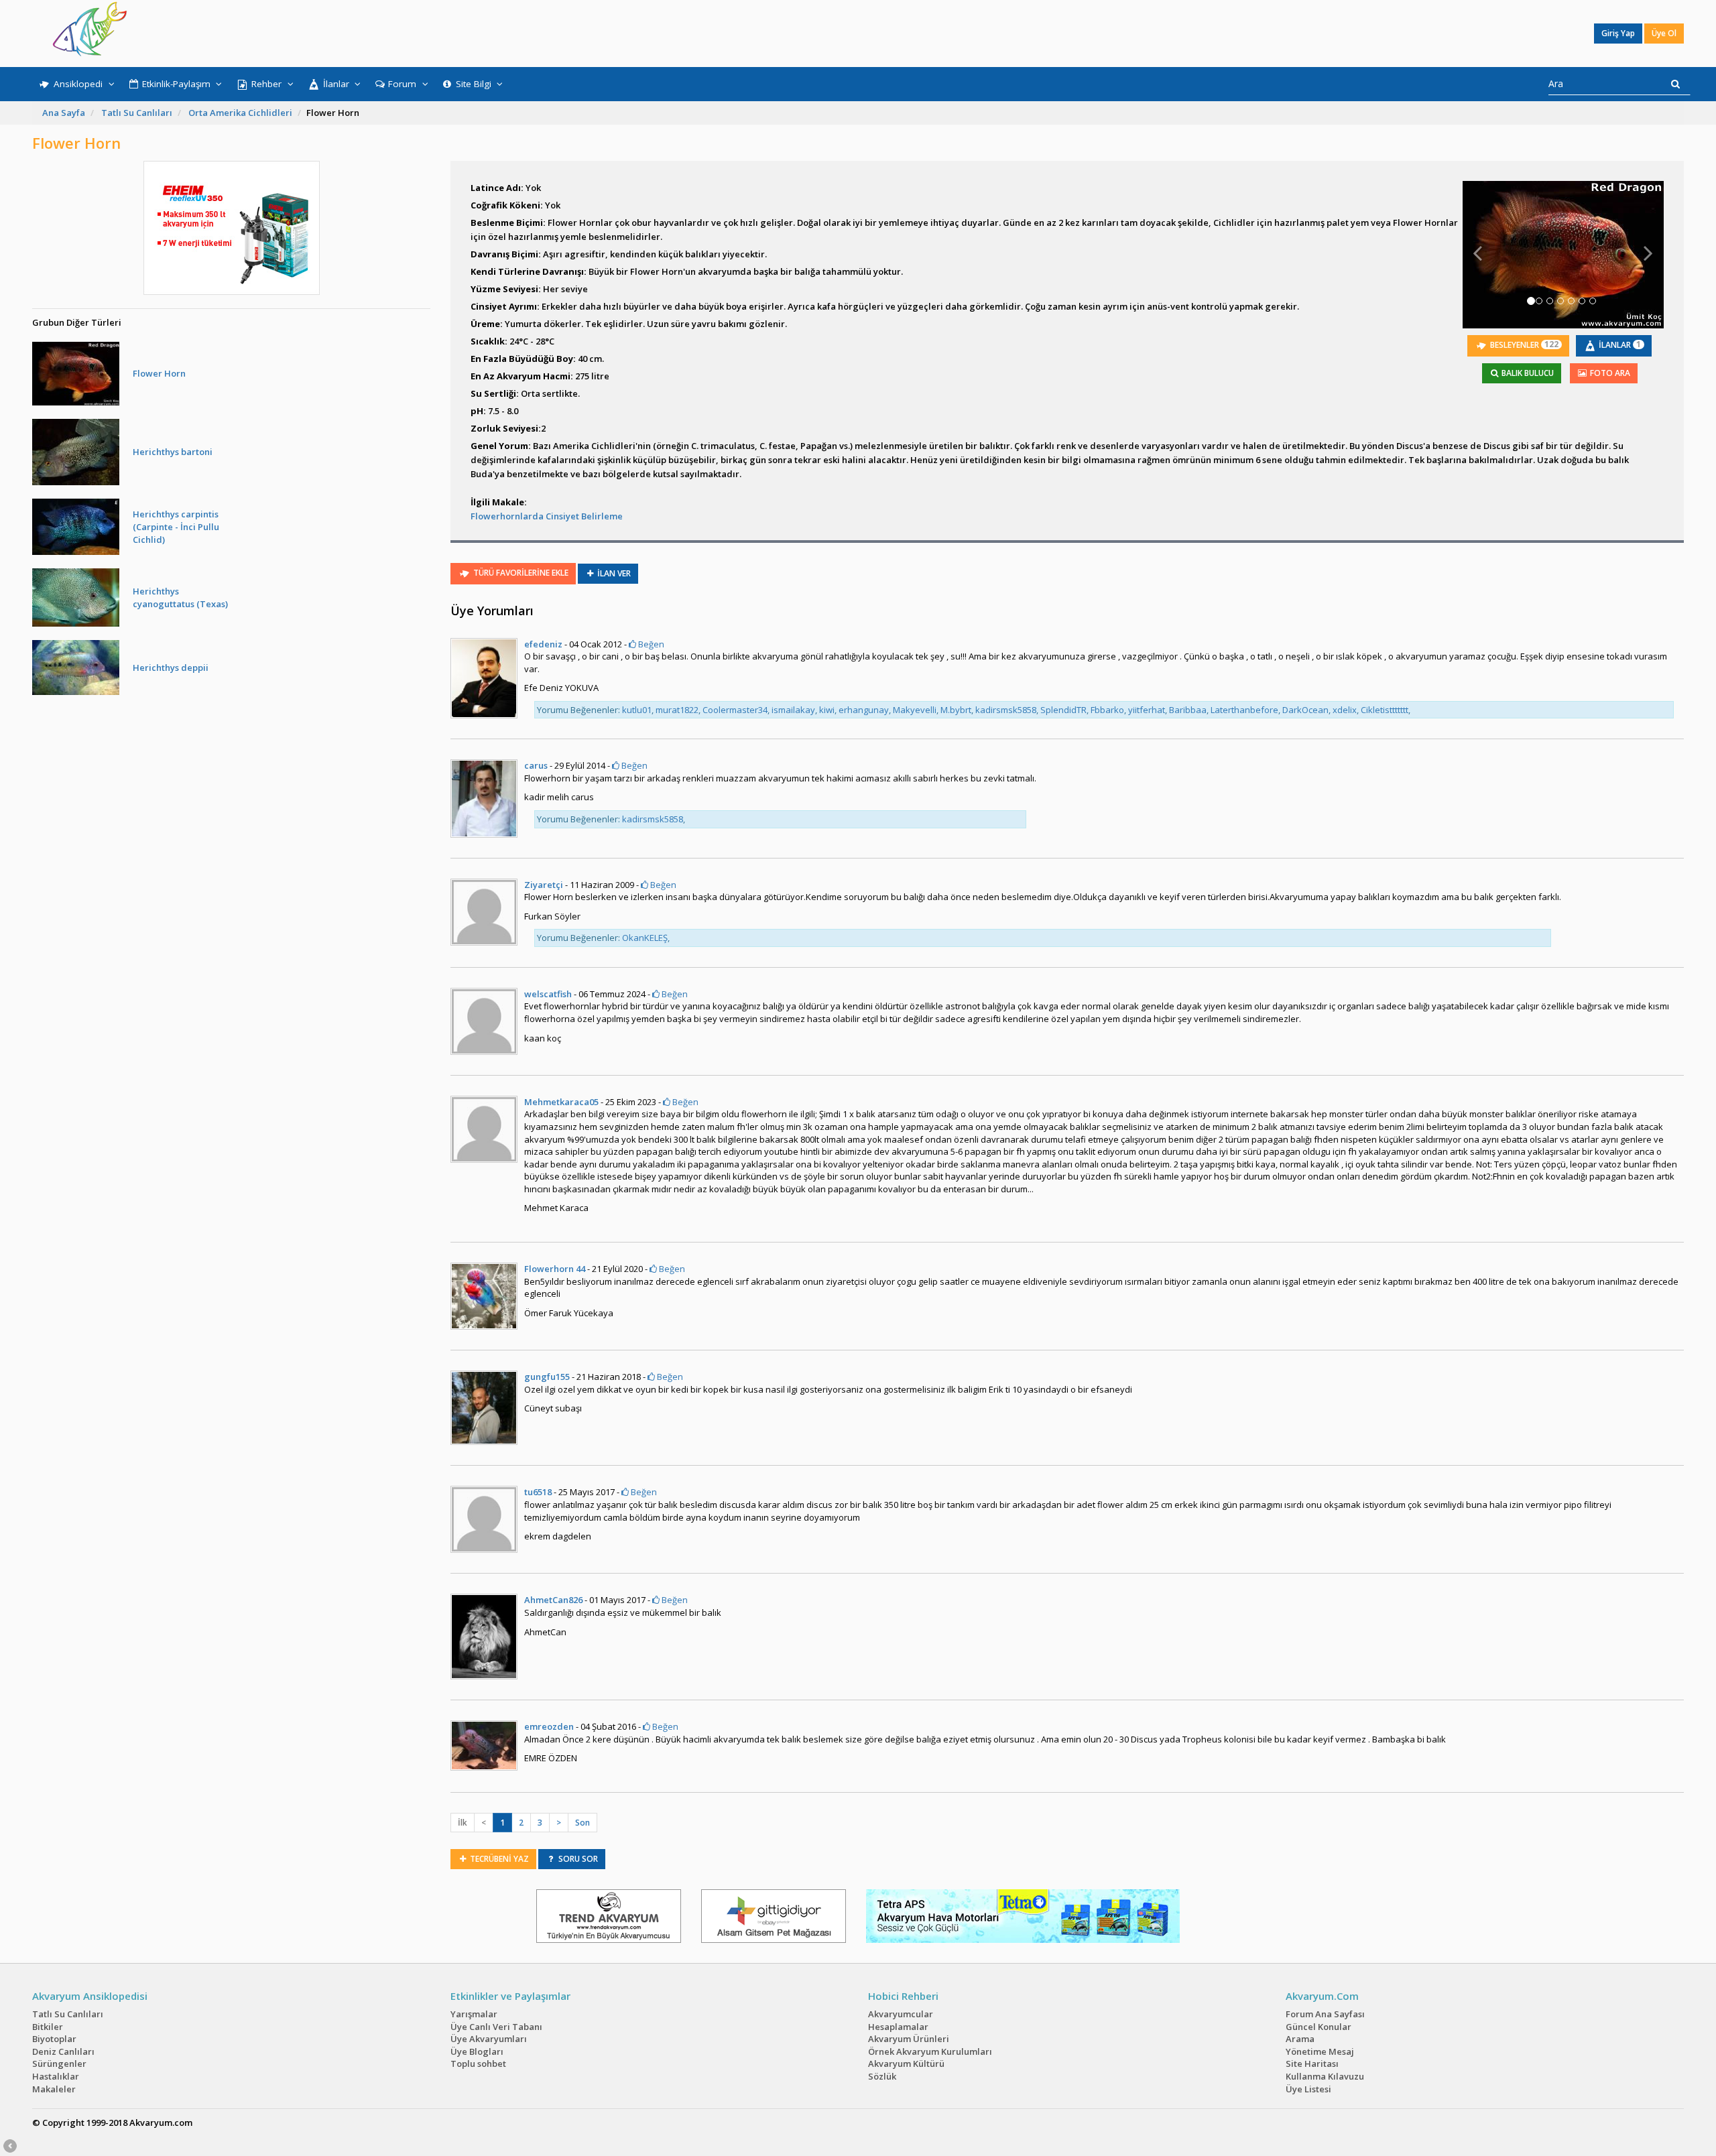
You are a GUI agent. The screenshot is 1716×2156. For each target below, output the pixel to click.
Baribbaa (1188, 710)
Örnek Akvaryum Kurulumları (930, 2051)
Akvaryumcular (901, 2014)
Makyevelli (915, 710)
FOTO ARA (1609, 373)
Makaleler (54, 2089)
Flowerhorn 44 (555, 1269)
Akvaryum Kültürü (906, 2064)
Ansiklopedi (78, 84)
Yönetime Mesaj (1320, 2051)
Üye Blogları (477, 2051)
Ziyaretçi (544, 885)
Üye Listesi (1308, 2089)
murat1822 (677, 710)
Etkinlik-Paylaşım (176, 84)
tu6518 (538, 1492)
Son (583, 1823)
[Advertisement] (849, 34)
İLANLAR (1619, 344)
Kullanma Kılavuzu (1325, 2076)
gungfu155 (547, 1377)
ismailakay (793, 710)
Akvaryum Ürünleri (909, 2039)
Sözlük (882, 2076)
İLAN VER (613, 573)
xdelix (1345, 710)
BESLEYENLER (1523, 344)
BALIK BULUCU (1527, 373)
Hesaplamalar (898, 2027)
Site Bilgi (474, 84)
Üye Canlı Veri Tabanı (496, 2027)
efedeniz (543, 644)
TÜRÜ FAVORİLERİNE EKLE (520, 573)
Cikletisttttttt (1385, 710)
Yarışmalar (474, 2014)
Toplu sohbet (478, 2064)
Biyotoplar (54, 2039)
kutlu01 (637, 710)
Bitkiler (48, 2027)
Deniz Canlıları (63, 2051)
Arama (1300, 2039)
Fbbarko (1107, 710)
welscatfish (548, 994)
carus (536, 765)
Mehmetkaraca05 (561, 1102)
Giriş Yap (1618, 33)
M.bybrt (956, 710)
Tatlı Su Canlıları (137, 113)
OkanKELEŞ (645, 938)
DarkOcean (1305, 710)
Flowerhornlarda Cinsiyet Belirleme (547, 516)
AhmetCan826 (553, 1600)
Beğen (650, 644)
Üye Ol (1664, 33)
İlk (463, 1823)
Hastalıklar (56, 2076)
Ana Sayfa (64, 113)
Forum (402, 84)
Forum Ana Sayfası (1325, 2014)
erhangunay (864, 710)
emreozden (549, 1726)
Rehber (266, 84)
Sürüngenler (59, 2064)
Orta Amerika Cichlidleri (240, 113)
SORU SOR (577, 1859)
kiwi (827, 710)
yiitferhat (1147, 710)
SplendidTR (1063, 710)
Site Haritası (1312, 2064)
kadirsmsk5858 (1006, 710)
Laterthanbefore (1244, 710)
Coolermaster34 (735, 710)
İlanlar (336, 84)
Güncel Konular (1319, 2027)
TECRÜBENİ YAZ (498, 1859)
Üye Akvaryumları (489, 2039)
